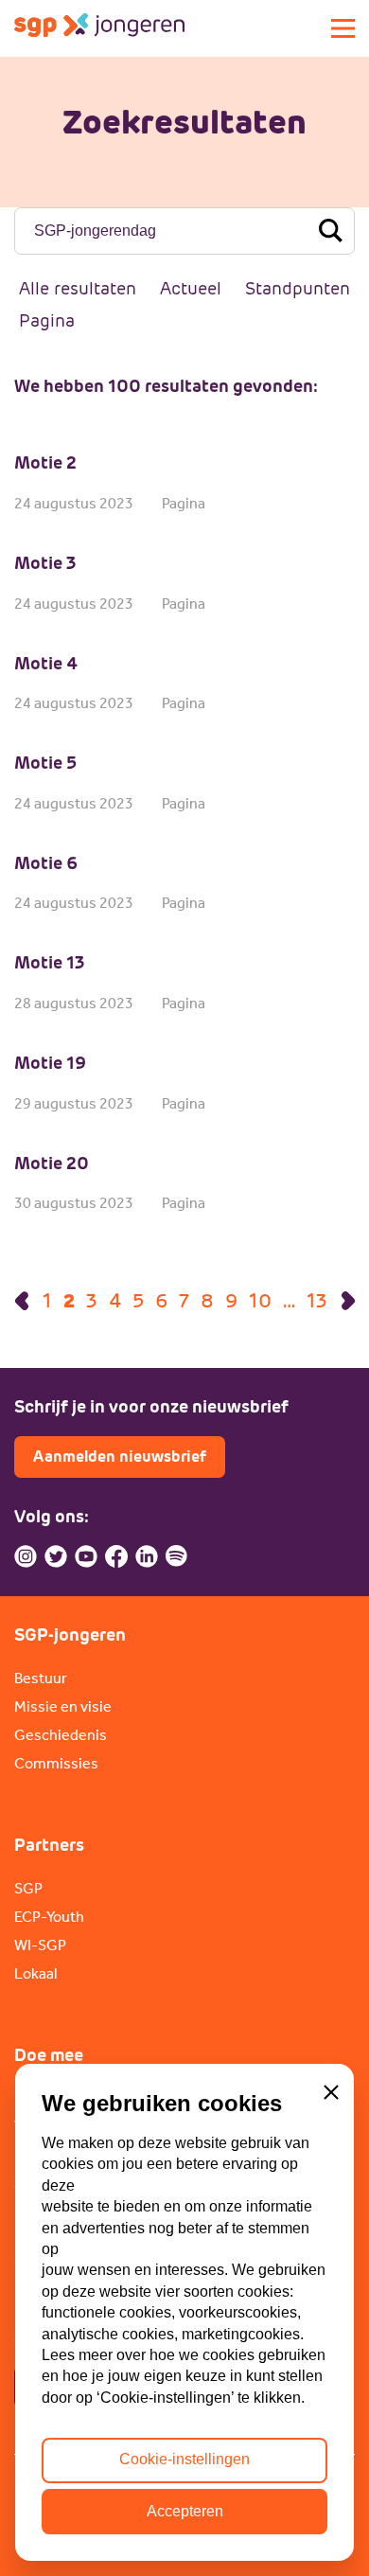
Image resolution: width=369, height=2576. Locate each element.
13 (317, 1301)
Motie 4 (46, 663)
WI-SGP (40, 1945)
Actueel (191, 288)
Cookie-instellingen (184, 2459)
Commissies (56, 1763)
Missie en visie (63, 1706)
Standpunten (298, 288)
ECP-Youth (49, 1917)
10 (260, 1301)
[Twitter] (56, 1556)
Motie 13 (50, 962)
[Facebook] (116, 1556)
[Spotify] (177, 1556)
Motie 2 (45, 462)
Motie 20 (52, 1163)
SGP (28, 1888)
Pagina (47, 320)
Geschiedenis (61, 1735)
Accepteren (185, 2511)
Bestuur (41, 1678)
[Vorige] (22, 1301)
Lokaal (35, 1973)
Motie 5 (45, 763)
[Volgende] (348, 1301)
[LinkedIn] (147, 1556)
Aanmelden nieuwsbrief (120, 1457)
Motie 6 (46, 863)
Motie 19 (50, 1063)
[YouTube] (86, 1556)
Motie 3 (45, 563)
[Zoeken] (330, 231)
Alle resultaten (78, 288)
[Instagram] (26, 1556)
